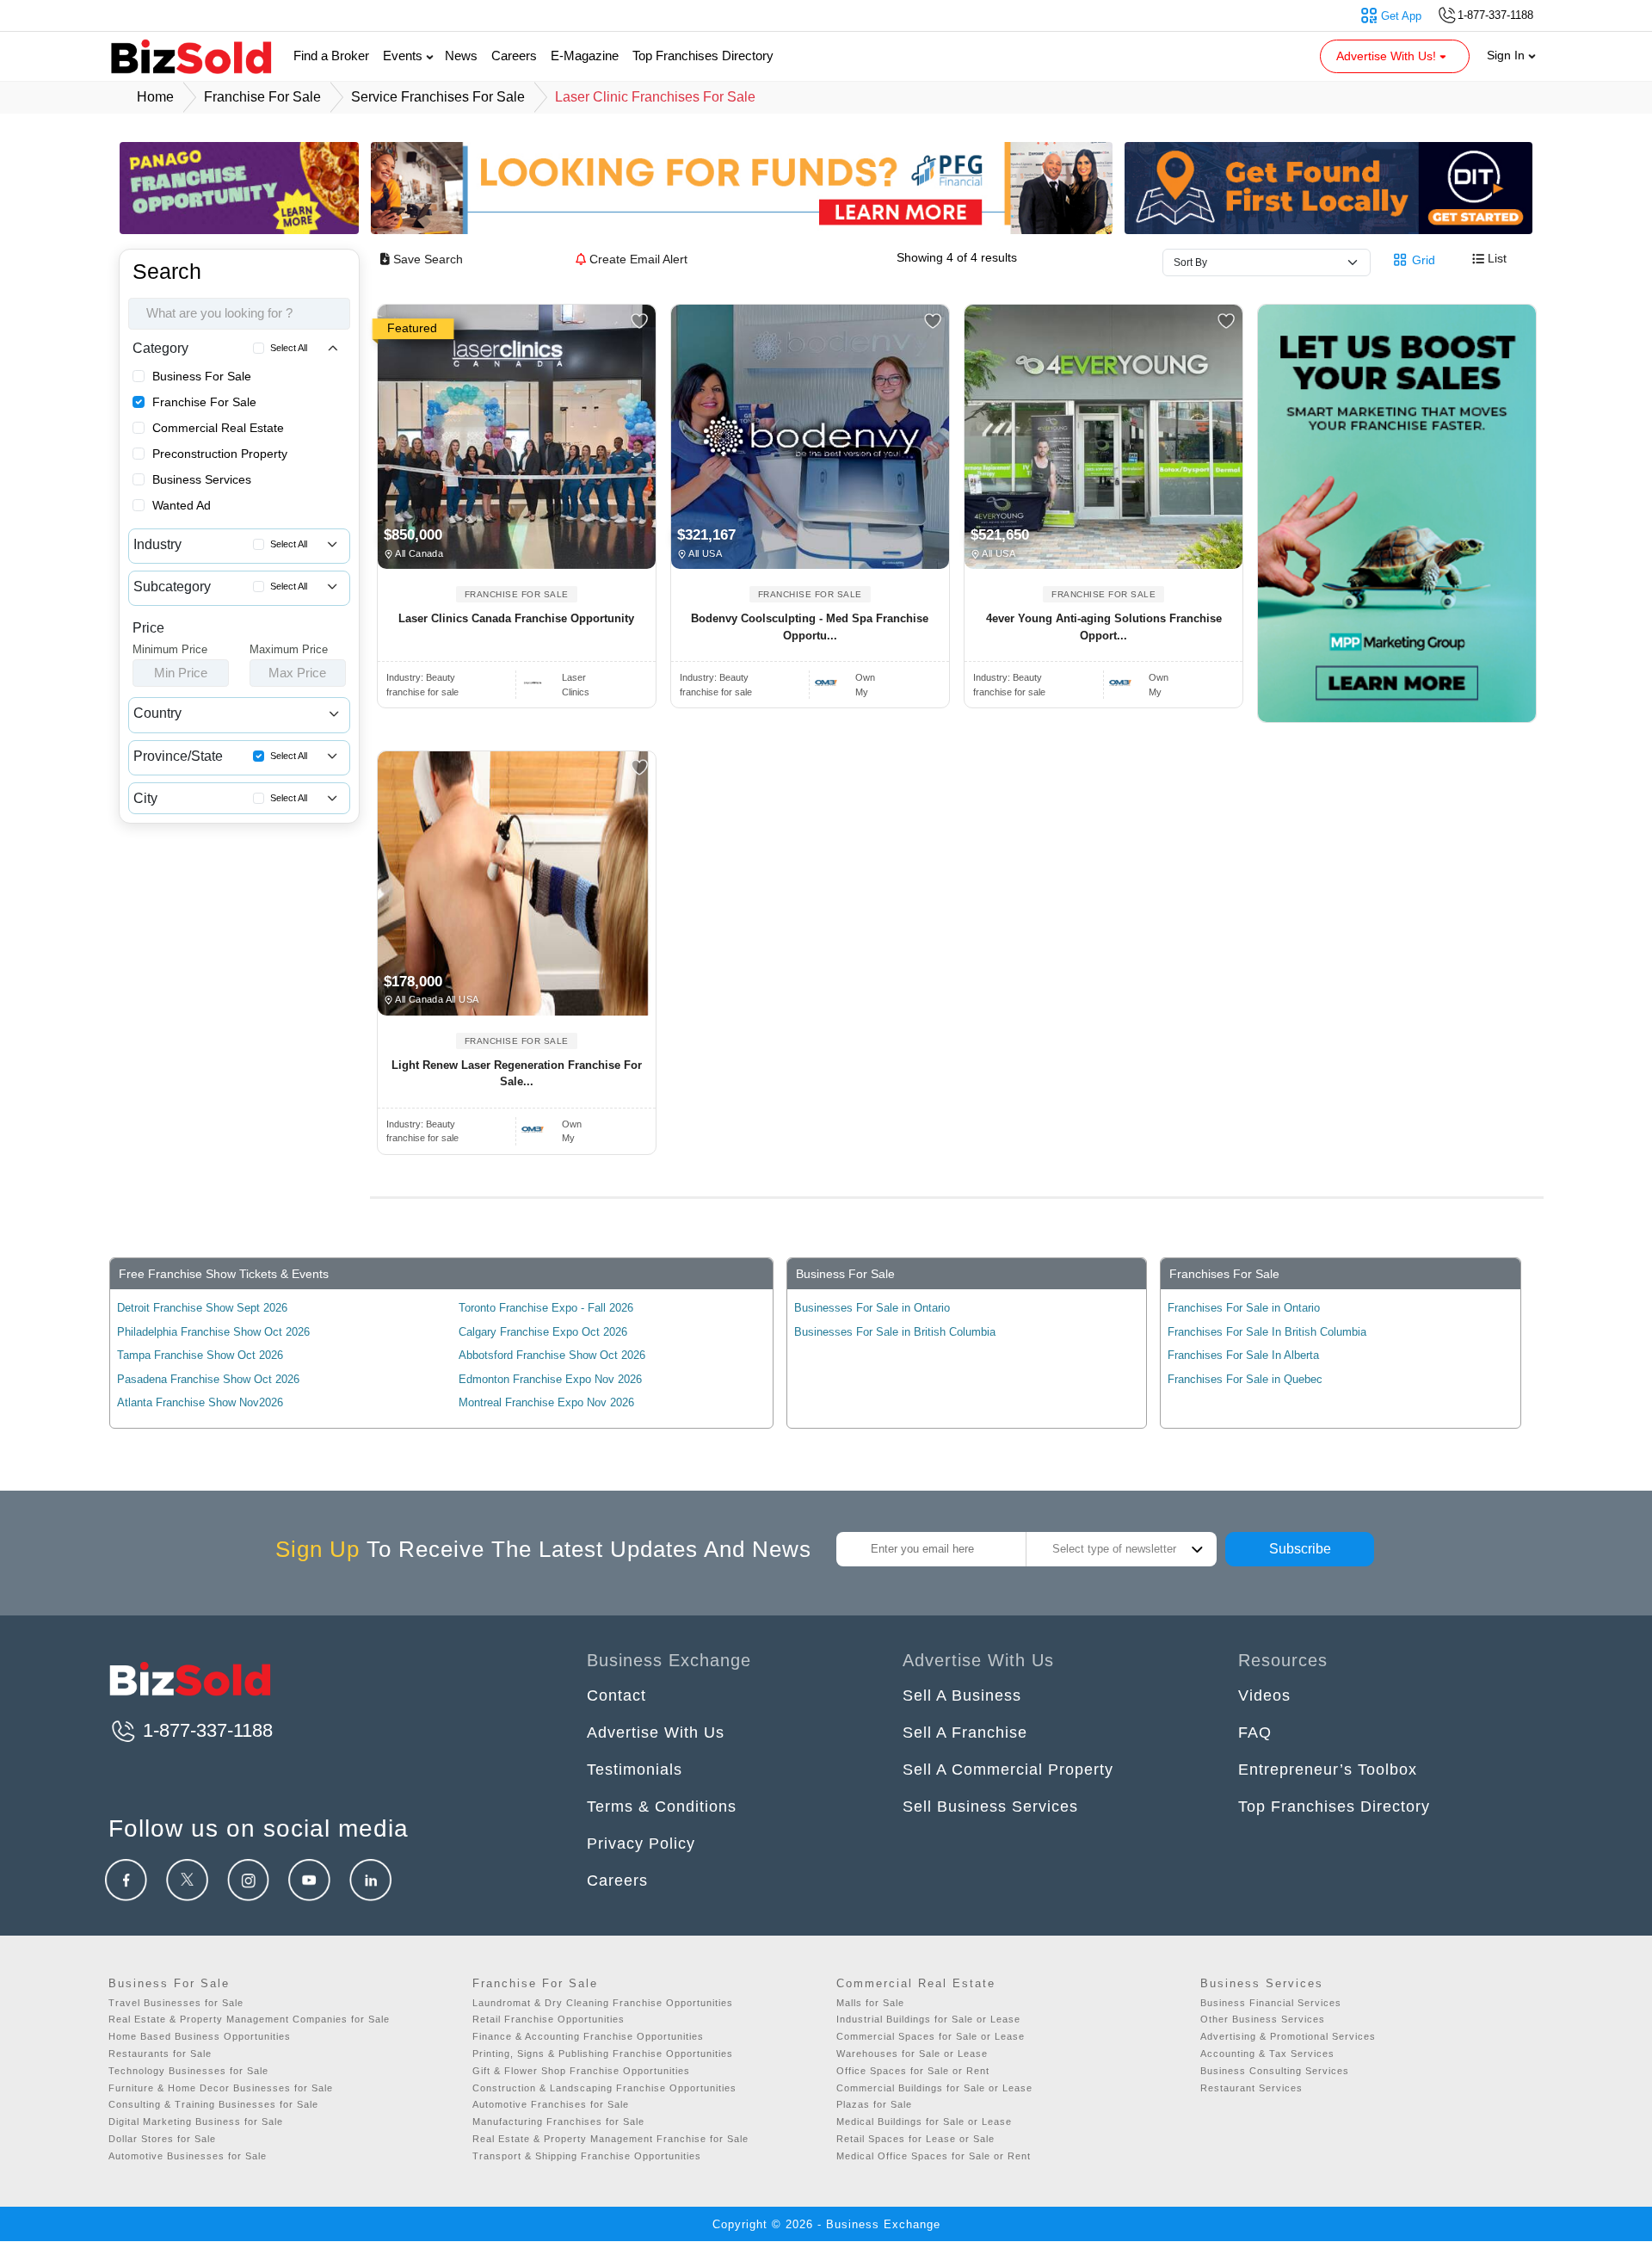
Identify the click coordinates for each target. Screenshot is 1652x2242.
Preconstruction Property (220, 454)
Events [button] (404, 56)
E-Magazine (585, 56)
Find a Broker (331, 56)
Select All (289, 348)
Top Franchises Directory (703, 56)
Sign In (1507, 55)
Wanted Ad (182, 505)
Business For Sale (202, 376)
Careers (514, 56)
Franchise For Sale (204, 402)
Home (155, 97)
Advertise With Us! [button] (1388, 56)
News (461, 56)
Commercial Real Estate (218, 428)
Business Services (202, 479)
